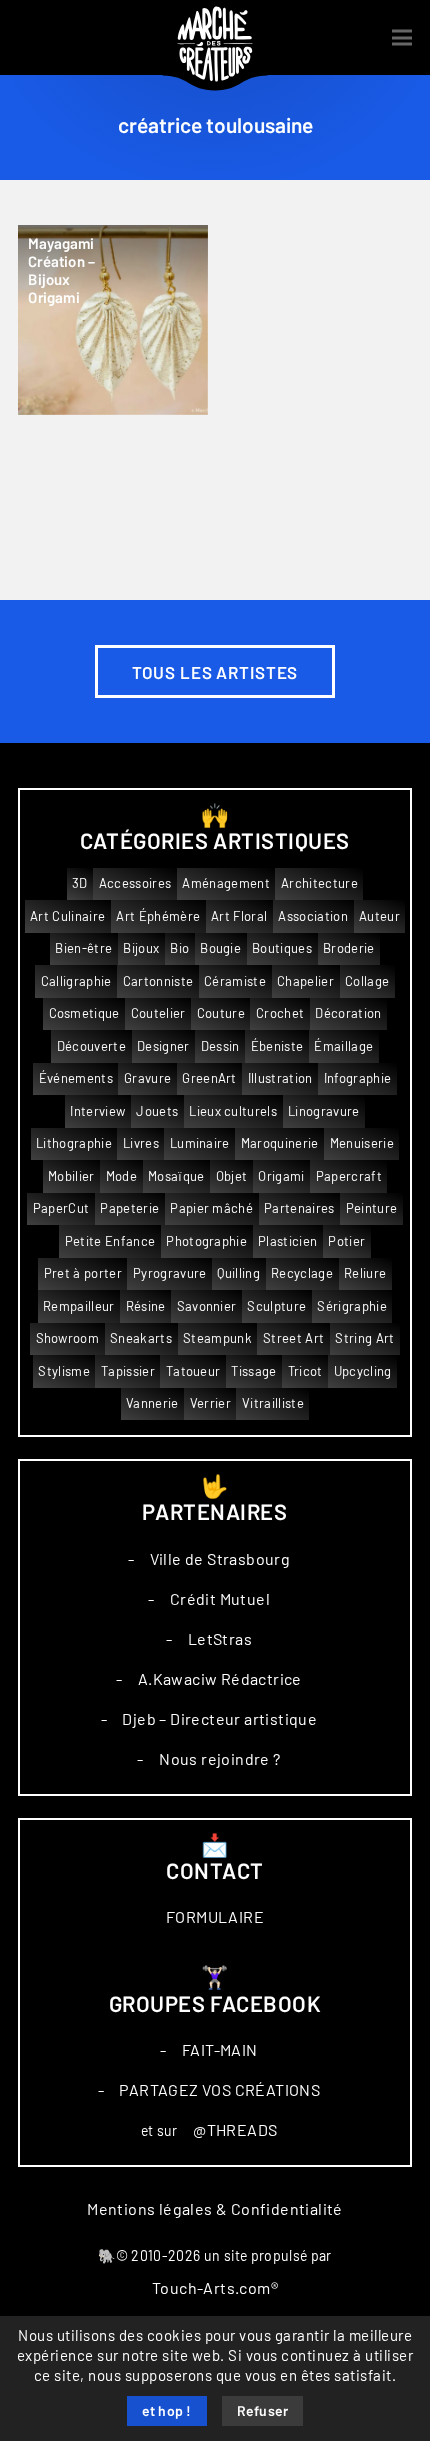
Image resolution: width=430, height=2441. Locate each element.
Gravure (147, 1078)
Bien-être (83, 948)
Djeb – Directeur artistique (219, 1719)
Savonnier (207, 1306)
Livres (141, 1143)
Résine (146, 1306)
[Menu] (402, 38)
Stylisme (64, 1371)
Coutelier (158, 1013)
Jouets (157, 1111)
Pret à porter (83, 1273)
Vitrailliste (273, 1403)
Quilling (238, 1273)
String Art (364, 1338)
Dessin (220, 1046)
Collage (367, 981)
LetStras (220, 1639)
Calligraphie (76, 981)
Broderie (349, 948)
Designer (163, 1046)
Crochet (280, 1013)
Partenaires (299, 1208)
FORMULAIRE (215, 1917)
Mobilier (71, 1176)
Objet (232, 1176)
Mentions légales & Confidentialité (215, 2209)
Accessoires (135, 883)
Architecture (319, 883)
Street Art (293, 1338)
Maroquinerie (280, 1143)
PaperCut (61, 1208)
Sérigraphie (352, 1306)
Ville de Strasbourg (220, 1559)
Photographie (206, 1241)
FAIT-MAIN (220, 2050)
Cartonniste (158, 981)
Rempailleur (79, 1306)
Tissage (253, 1371)
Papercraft (349, 1176)
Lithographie (74, 1143)
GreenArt (209, 1078)
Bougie (220, 948)
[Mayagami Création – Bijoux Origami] (113, 320)
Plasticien (287, 1241)
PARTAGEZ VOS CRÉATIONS (219, 2090)
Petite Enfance (110, 1241)
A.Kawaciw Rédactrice (220, 1679)
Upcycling (363, 1371)
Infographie (358, 1078)
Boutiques (282, 948)
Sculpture (276, 1306)
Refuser (263, 2412)
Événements (76, 1078)
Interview (97, 1111)
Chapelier (305, 981)
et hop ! (167, 2412)
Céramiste (235, 981)
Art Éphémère (158, 916)
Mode (121, 1176)
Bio (179, 948)
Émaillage (343, 1046)
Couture (221, 1013)
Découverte (91, 1046)
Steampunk (217, 1338)
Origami (281, 1176)
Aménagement (226, 883)
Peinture (372, 1208)
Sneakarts (141, 1338)
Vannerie (152, 1403)
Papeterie (129, 1208)
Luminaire (200, 1143)
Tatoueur (193, 1371)
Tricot (305, 1371)
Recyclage (302, 1273)
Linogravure (324, 1111)
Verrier (210, 1403)
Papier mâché (211, 1208)
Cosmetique (84, 1013)
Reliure (365, 1273)
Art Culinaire (67, 916)
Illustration (280, 1078)
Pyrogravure (170, 1273)
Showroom (68, 1338)
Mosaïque (176, 1176)
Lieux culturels (233, 1111)
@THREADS (235, 2130)
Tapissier (128, 1371)
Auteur (379, 916)
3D (80, 883)
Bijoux (141, 948)
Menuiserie (362, 1143)
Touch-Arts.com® (215, 2288)
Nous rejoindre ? (219, 1759)
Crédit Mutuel (220, 1599)
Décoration (348, 1013)
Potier (346, 1241)
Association (313, 916)
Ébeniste (277, 1046)
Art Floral (239, 916)
